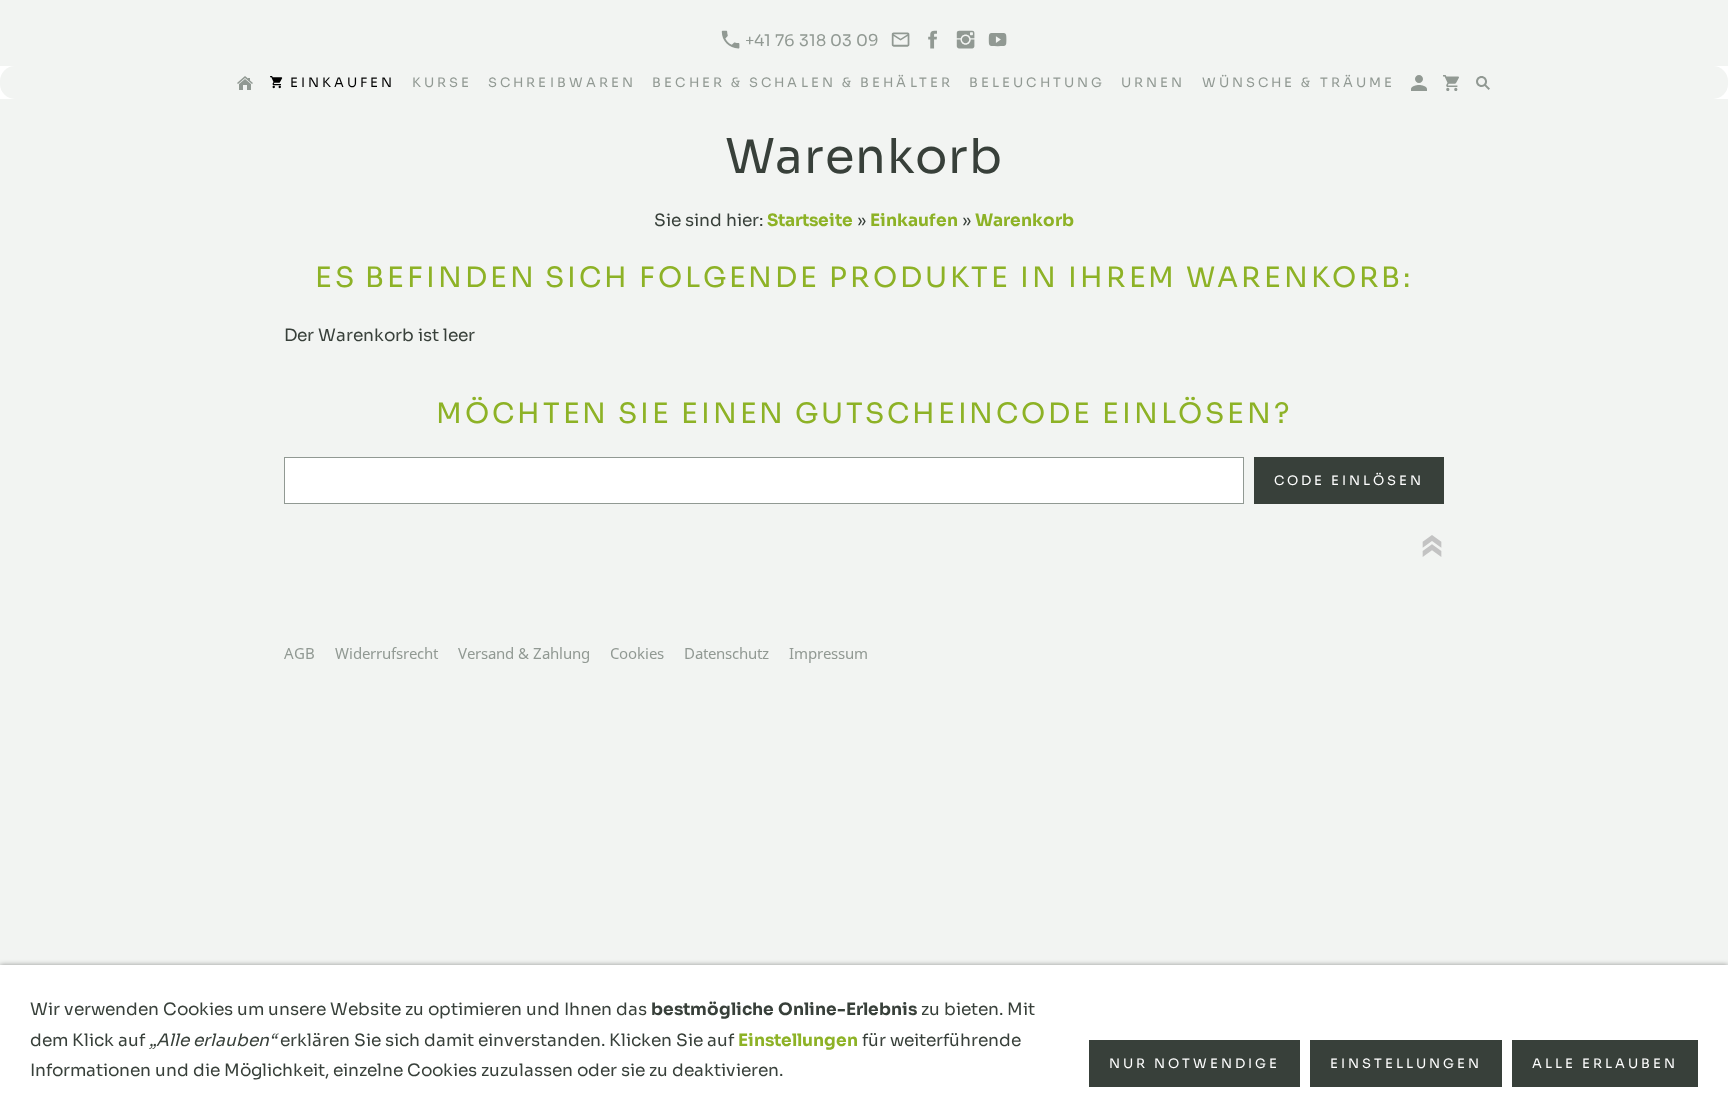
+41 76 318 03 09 (810, 40)
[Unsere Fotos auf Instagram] (965, 40)
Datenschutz (726, 653)
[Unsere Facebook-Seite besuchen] (933, 40)
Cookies (637, 653)
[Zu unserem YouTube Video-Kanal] (998, 40)
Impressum (828, 653)
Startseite (810, 220)
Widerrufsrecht (386, 653)
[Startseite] (245, 82)
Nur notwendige (1194, 1063)
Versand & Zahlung (524, 653)
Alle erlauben (1605, 1063)
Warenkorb (1024, 220)
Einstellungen (798, 1040)
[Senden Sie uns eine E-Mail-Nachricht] (900, 40)
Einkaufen (914, 220)
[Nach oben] (1432, 546)
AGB (299, 653)
